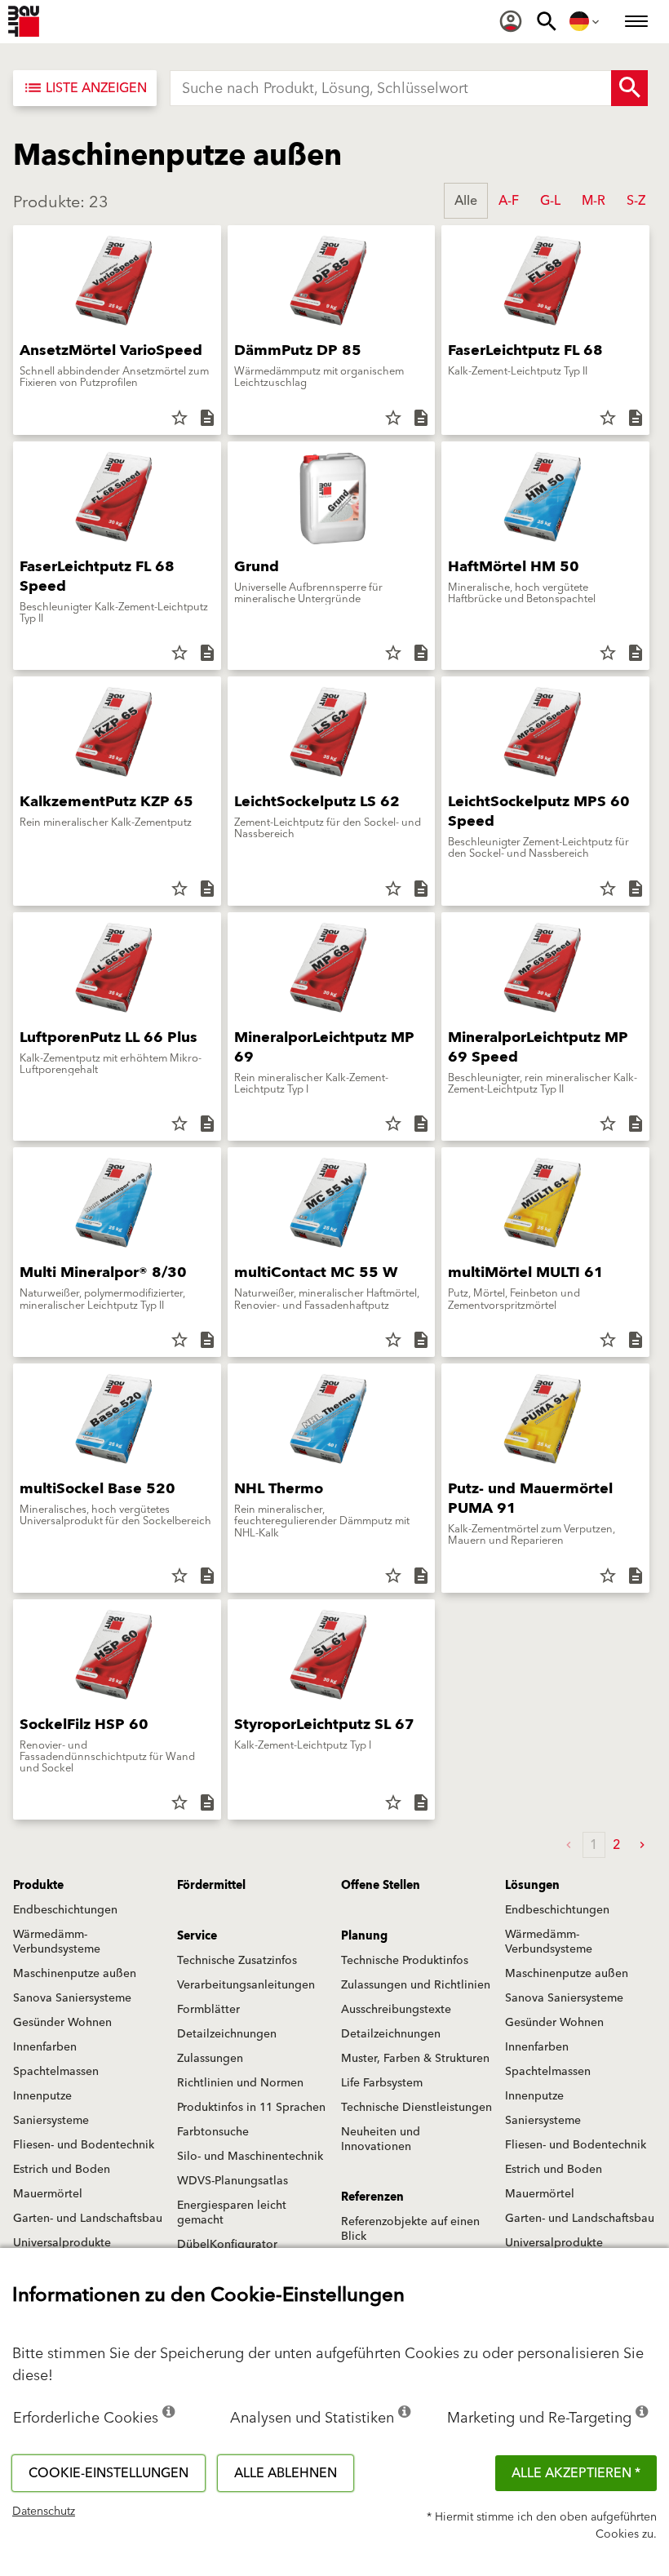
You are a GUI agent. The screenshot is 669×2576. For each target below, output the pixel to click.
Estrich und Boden (62, 2170)
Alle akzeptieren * (576, 2473)
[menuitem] (511, 21)
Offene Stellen (381, 1886)
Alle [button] (466, 201)
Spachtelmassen (56, 2072)
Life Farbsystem (382, 2083)
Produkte (38, 1886)
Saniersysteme (51, 2121)
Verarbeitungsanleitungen (246, 1985)
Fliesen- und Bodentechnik (84, 2145)
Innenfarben (45, 2047)
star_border (179, 418)
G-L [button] (550, 201)
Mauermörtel (48, 2194)
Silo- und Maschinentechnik (250, 2157)
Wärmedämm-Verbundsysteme (57, 1942)
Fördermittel (211, 1886)
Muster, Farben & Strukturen (415, 2059)
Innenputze (42, 2096)
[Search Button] (629, 88)
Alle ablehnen (286, 2473)
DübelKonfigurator (227, 2245)
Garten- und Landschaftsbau (88, 2219)
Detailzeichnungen (227, 2034)
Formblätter (208, 2010)
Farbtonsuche (213, 2132)
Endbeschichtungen (65, 1910)
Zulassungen (210, 2059)
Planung (364, 1936)
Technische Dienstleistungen (416, 2108)
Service (197, 1936)
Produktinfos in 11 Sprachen (251, 2108)
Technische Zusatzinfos (237, 1961)
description (207, 418)
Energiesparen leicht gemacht (232, 2213)
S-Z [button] (636, 201)
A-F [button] (509, 201)
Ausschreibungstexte (396, 2010)
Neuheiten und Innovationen (381, 2139)
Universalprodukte (62, 2243)
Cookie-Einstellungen (109, 2473)
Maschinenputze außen (75, 1974)
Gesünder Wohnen (62, 2023)
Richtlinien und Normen (240, 2083)
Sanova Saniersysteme (72, 1998)
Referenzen (372, 2197)
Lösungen (532, 1886)
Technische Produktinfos (405, 1961)
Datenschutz (44, 2512)
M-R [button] (594, 201)
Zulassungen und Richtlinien (416, 1985)
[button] (642, 1845)
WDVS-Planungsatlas (233, 2181)
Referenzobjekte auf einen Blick (410, 2229)
